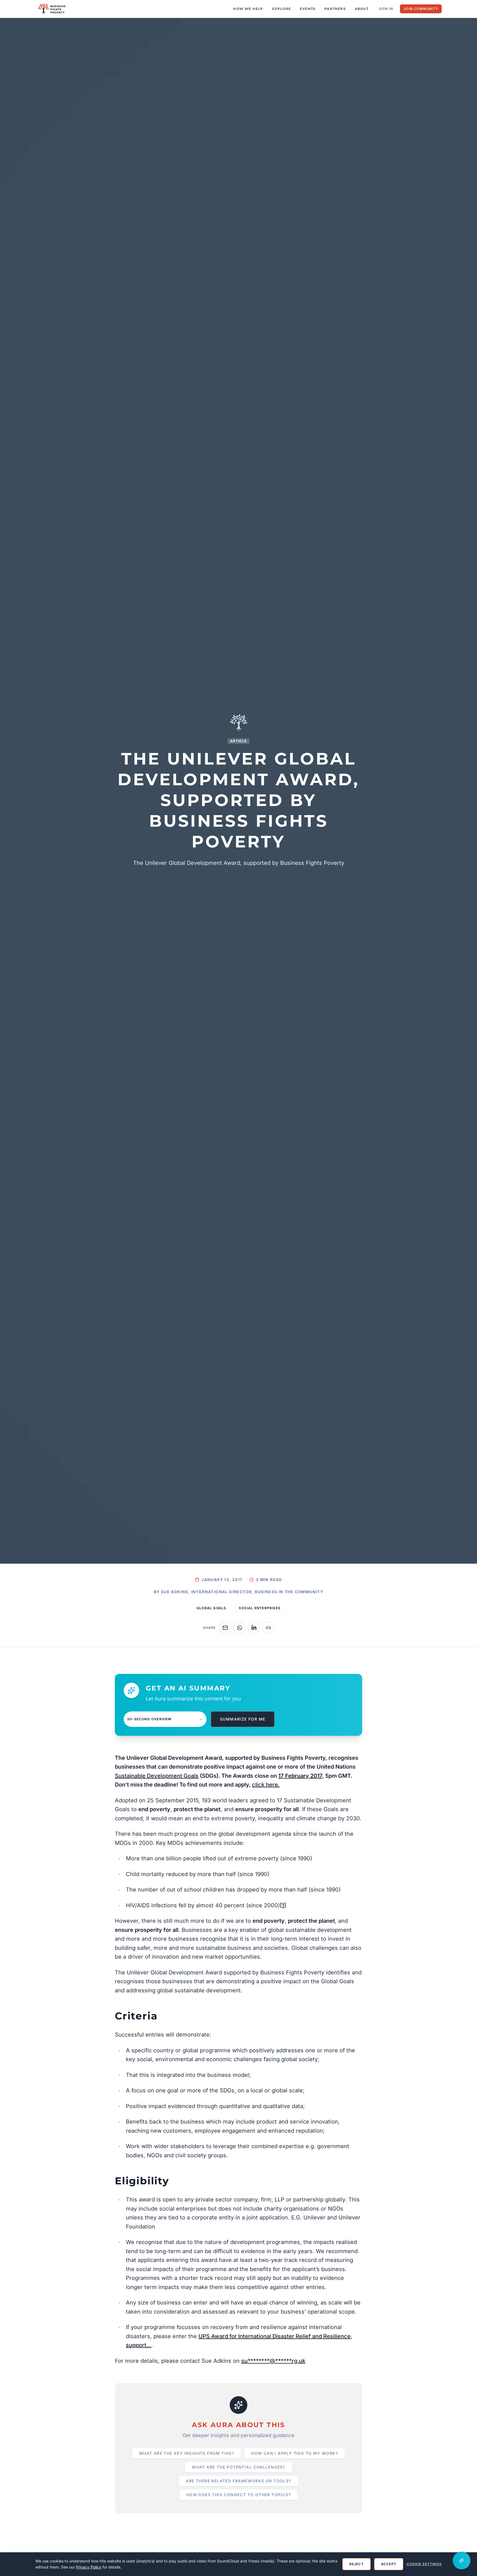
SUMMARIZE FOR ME (243, 1719)
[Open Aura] (462, 2561)
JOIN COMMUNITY (421, 9)
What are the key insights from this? (187, 2453)
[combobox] (165, 1719)
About (362, 9)
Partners (335, 9)
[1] (283, 1905)
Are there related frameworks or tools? (238, 2481)
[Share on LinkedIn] (254, 1628)
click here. (266, 1785)
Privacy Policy (89, 2567)
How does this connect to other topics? (239, 2495)
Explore (282, 9)
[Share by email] (225, 1628)
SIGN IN (386, 9)
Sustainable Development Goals (157, 1776)
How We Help (248, 9)
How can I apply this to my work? (295, 2453)
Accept (389, 2564)
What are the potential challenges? (239, 2467)
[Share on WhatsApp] (240, 1628)
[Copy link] (268, 1628)
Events (308, 9)
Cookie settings (424, 2564)
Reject (357, 2564)
